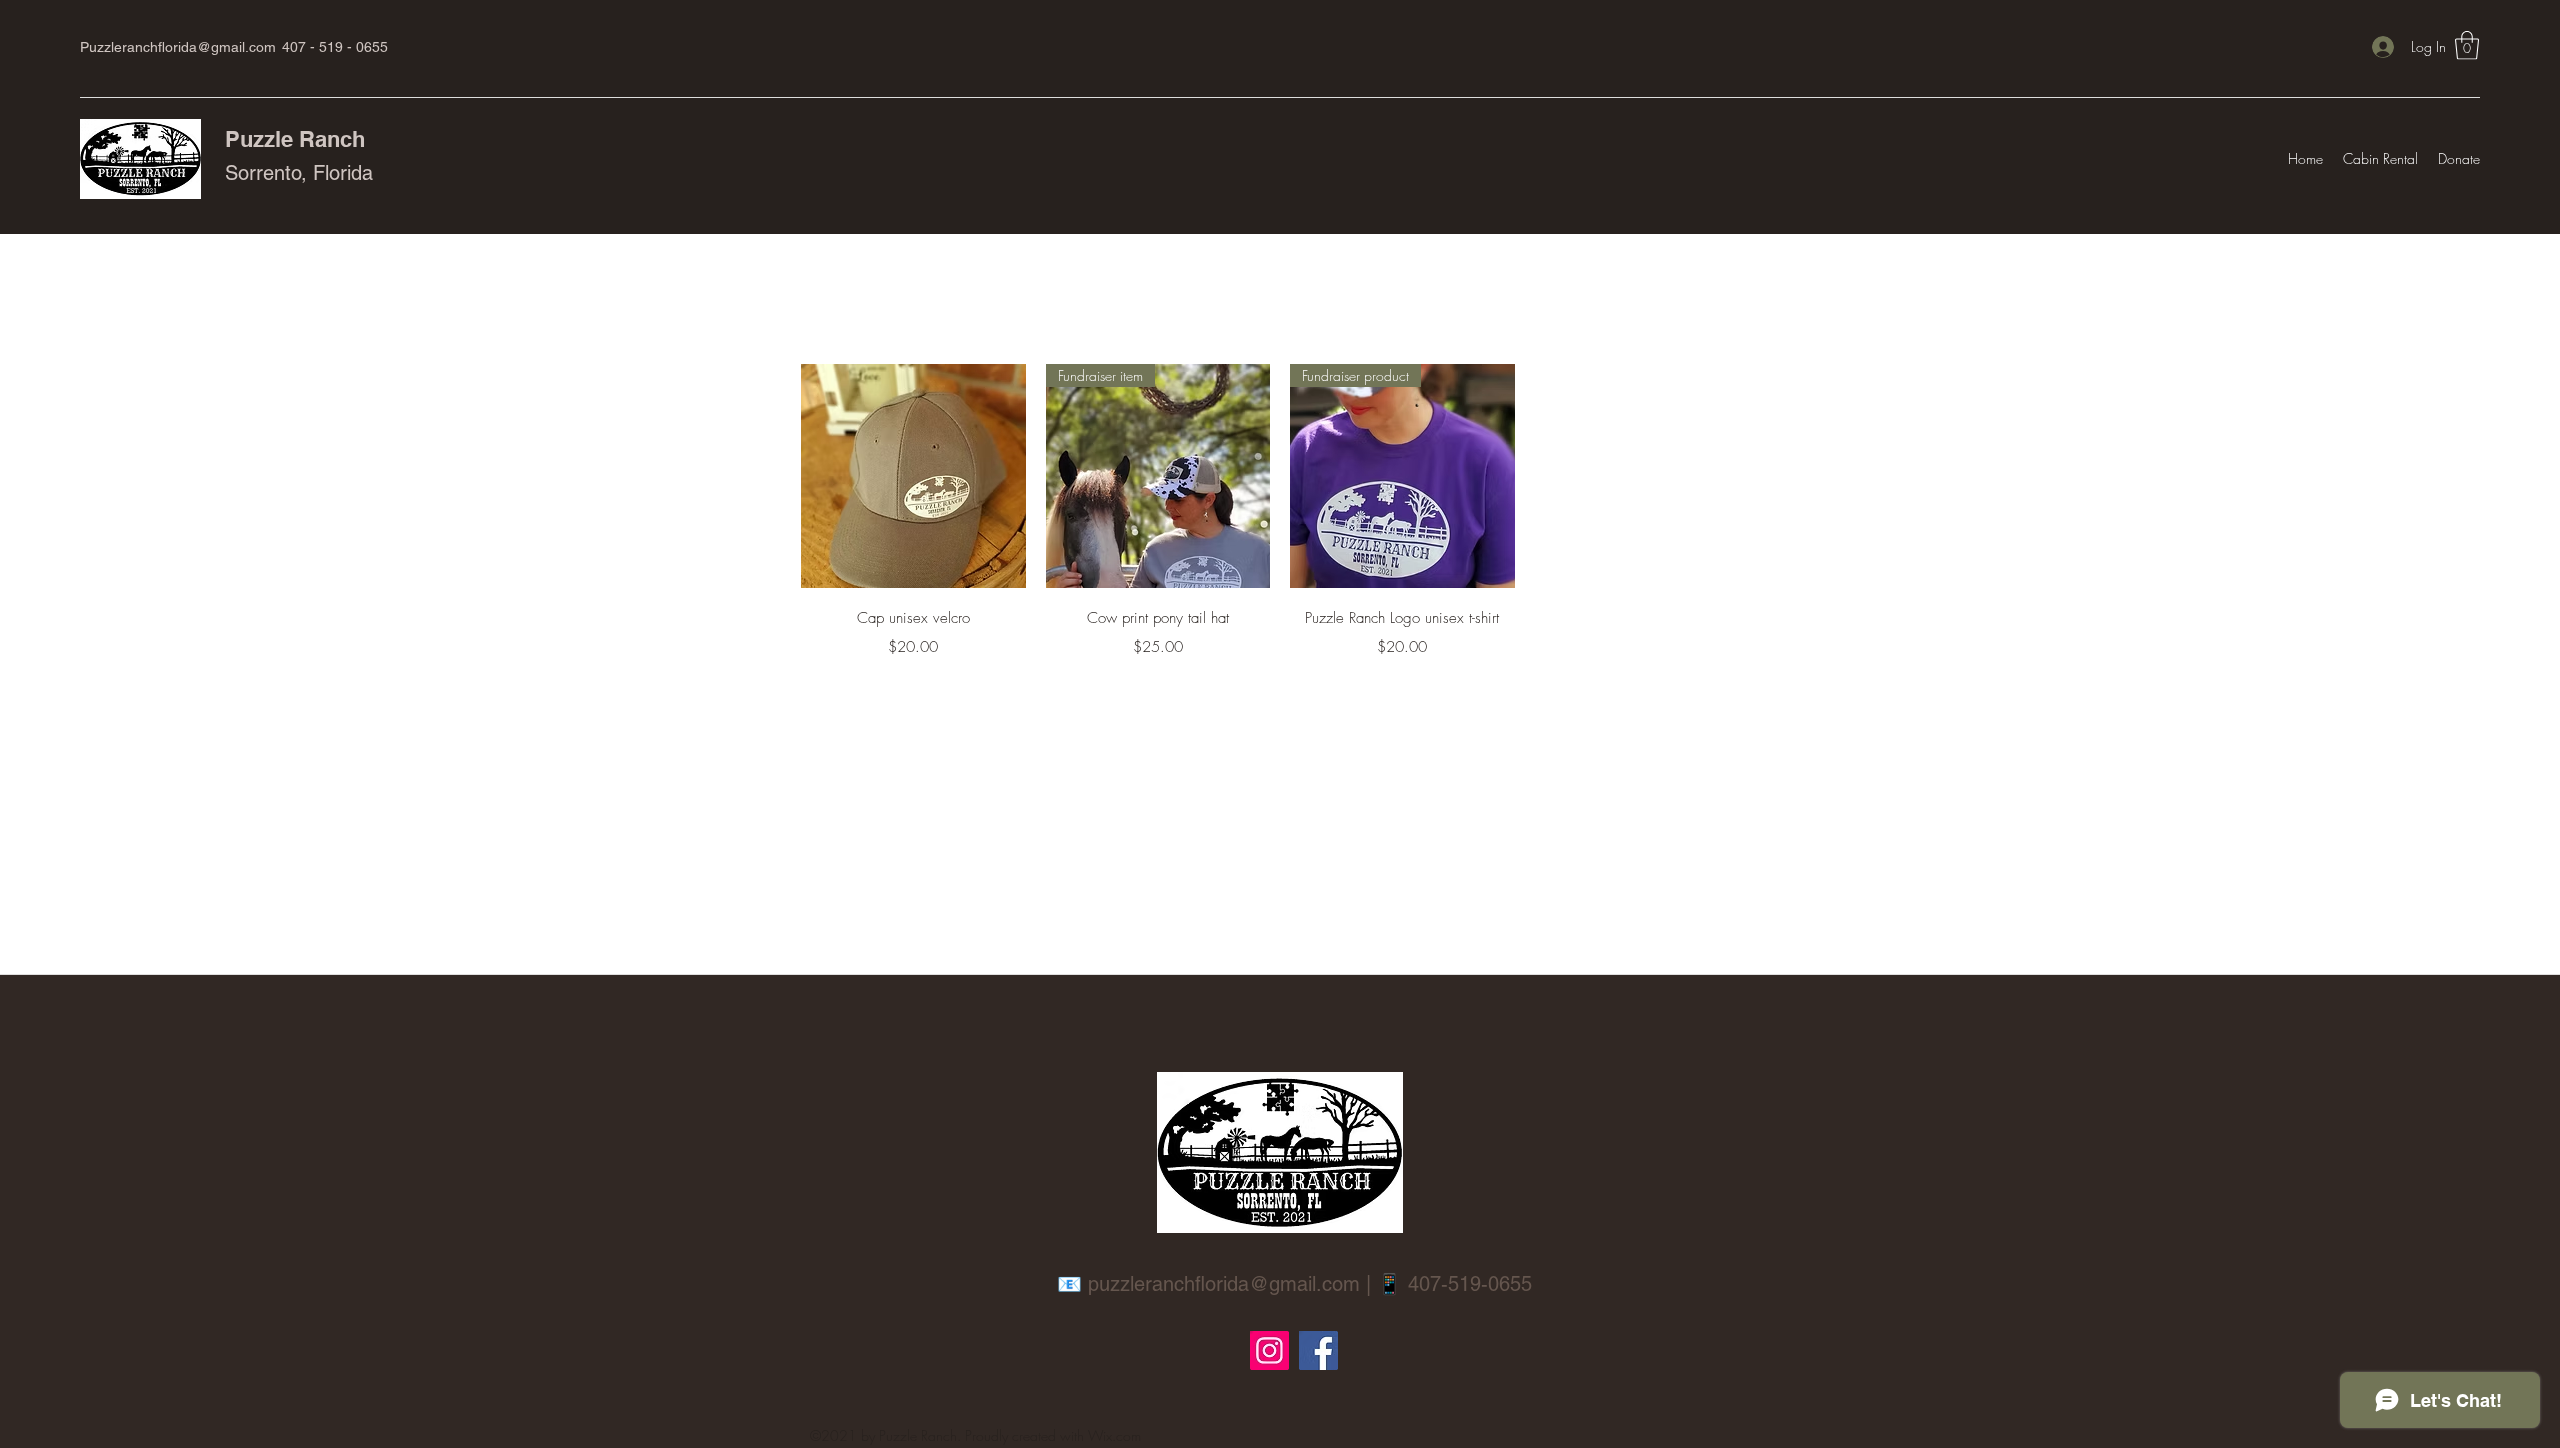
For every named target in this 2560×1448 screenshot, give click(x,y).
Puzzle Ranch (295, 139)
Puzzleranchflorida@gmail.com (178, 47)
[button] (2467, 45)
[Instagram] (1269, 1350)
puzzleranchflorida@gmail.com (1224, 1284)
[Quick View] (913, 476)
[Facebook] (1318, 1350)
